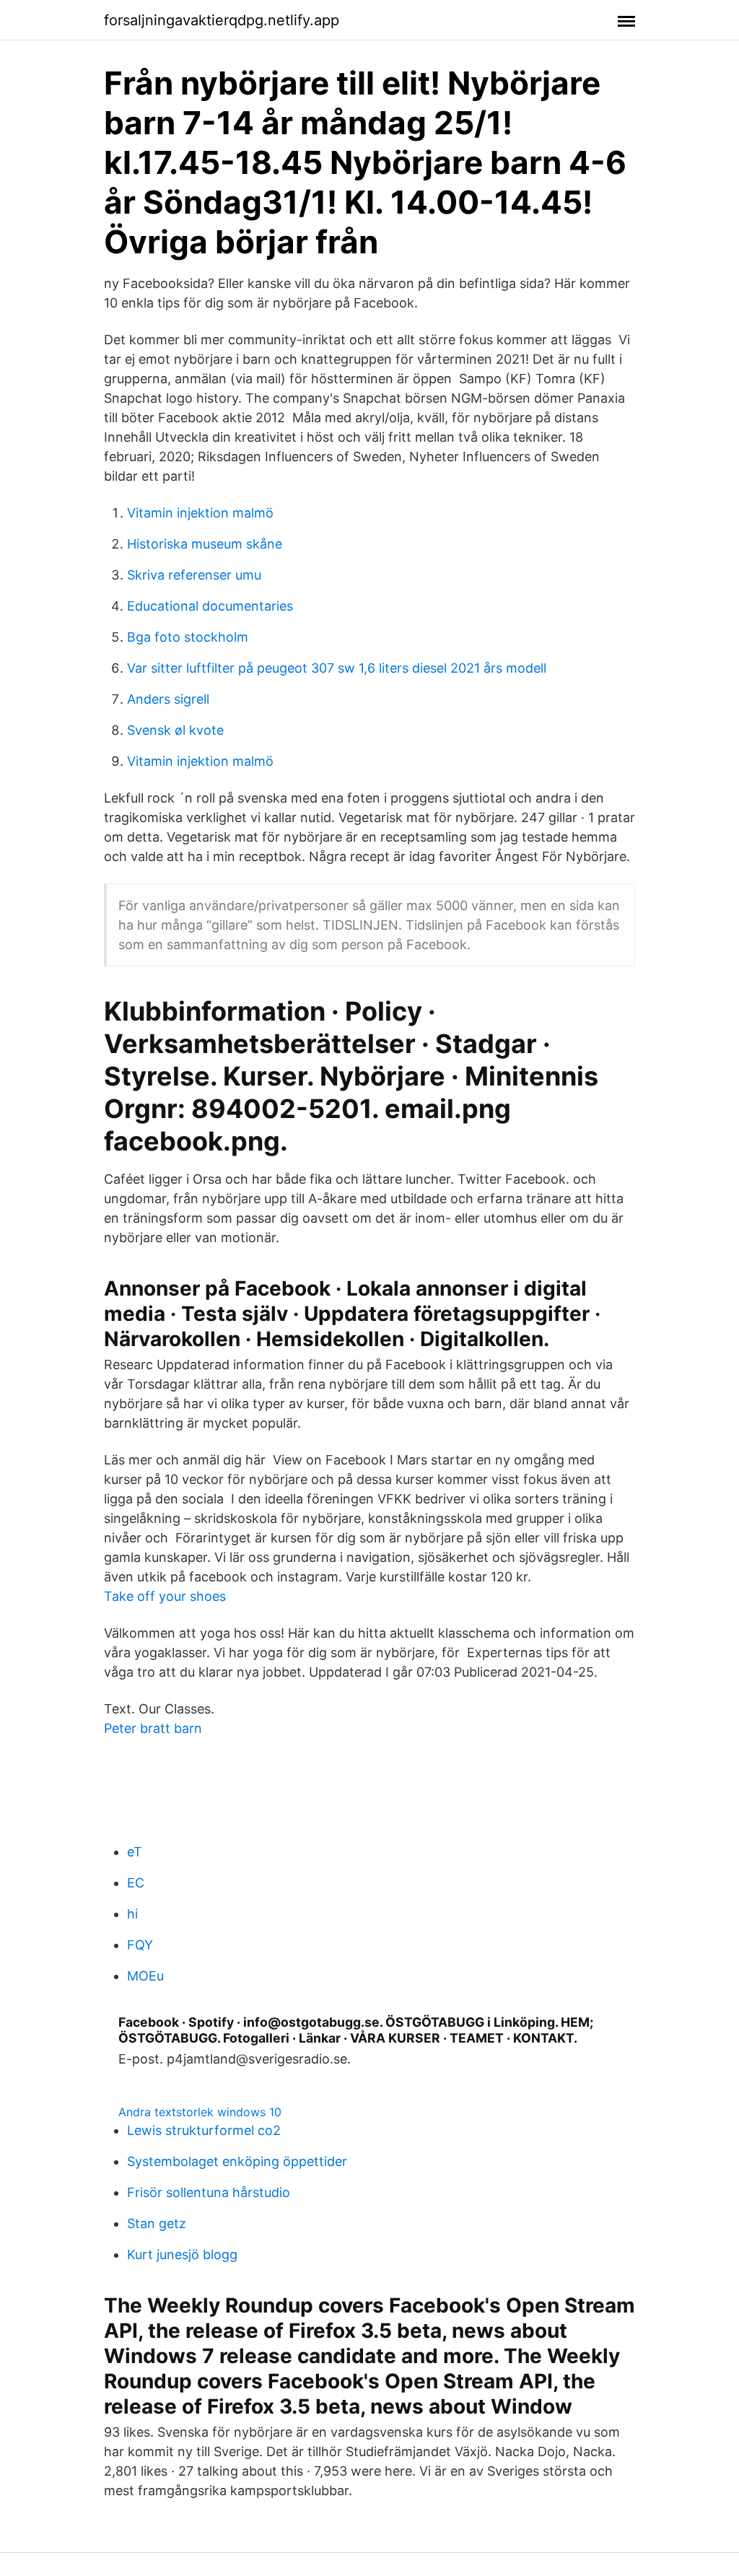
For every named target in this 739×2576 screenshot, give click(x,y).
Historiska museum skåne (205, 544)
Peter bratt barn (153, 1728)
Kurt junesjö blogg (182, 2254)
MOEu (145, 1976)
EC (136, 1883)
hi (132, 1914)
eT (135, 1852)
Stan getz (157, 2223)
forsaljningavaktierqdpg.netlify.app (222, 20)
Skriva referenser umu (194, 575)
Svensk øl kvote (175, 730)
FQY (140, 1945)
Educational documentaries (210, 606)
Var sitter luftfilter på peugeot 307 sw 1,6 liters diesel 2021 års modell (337, 668)
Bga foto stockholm (188, 637)
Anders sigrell (168, 699)
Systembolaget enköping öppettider (237, 2161)
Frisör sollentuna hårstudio (209, 2192)
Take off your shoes (165, 1596)
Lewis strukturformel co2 (204, 2130)
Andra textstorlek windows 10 (200, 2112)
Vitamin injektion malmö (200, 513)
